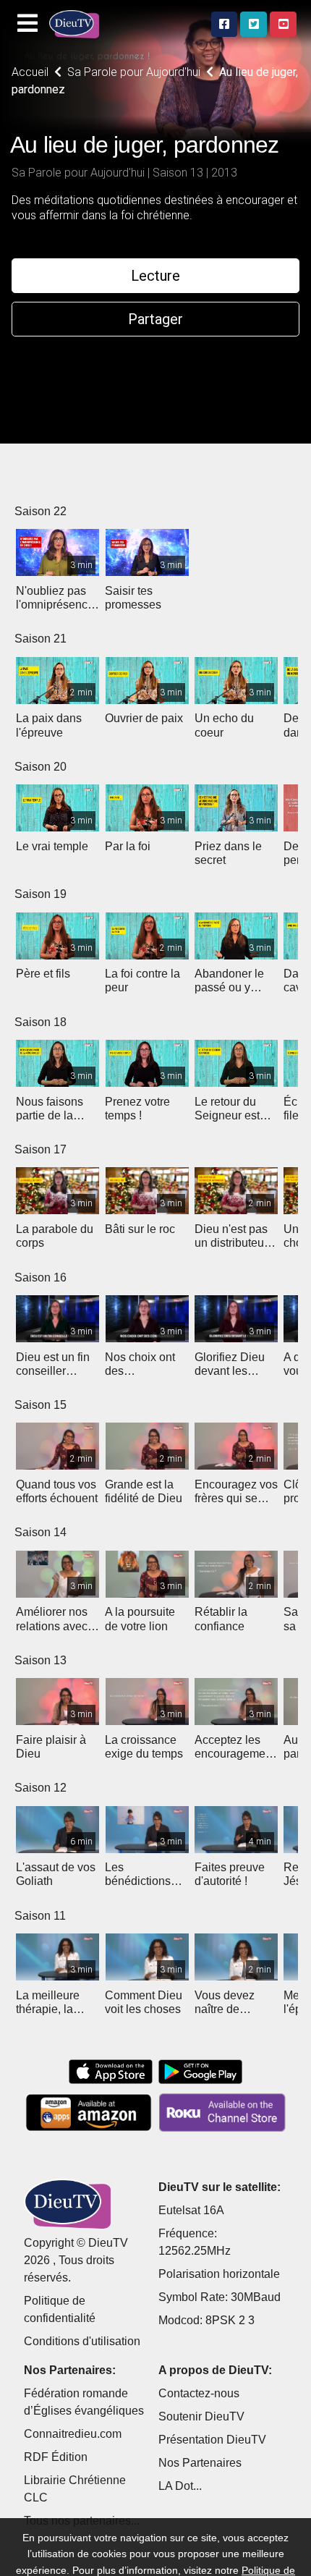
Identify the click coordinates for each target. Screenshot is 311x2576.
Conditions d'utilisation (82, 2341)
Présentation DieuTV (212, 2440)
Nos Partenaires (200, 2463)
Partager (155, 319)
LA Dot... (180, 2486)
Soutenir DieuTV (201, 2416)
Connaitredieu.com (73, 2434)
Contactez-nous (199, 2393)
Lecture (155, 276)
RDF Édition (56, 2457)
